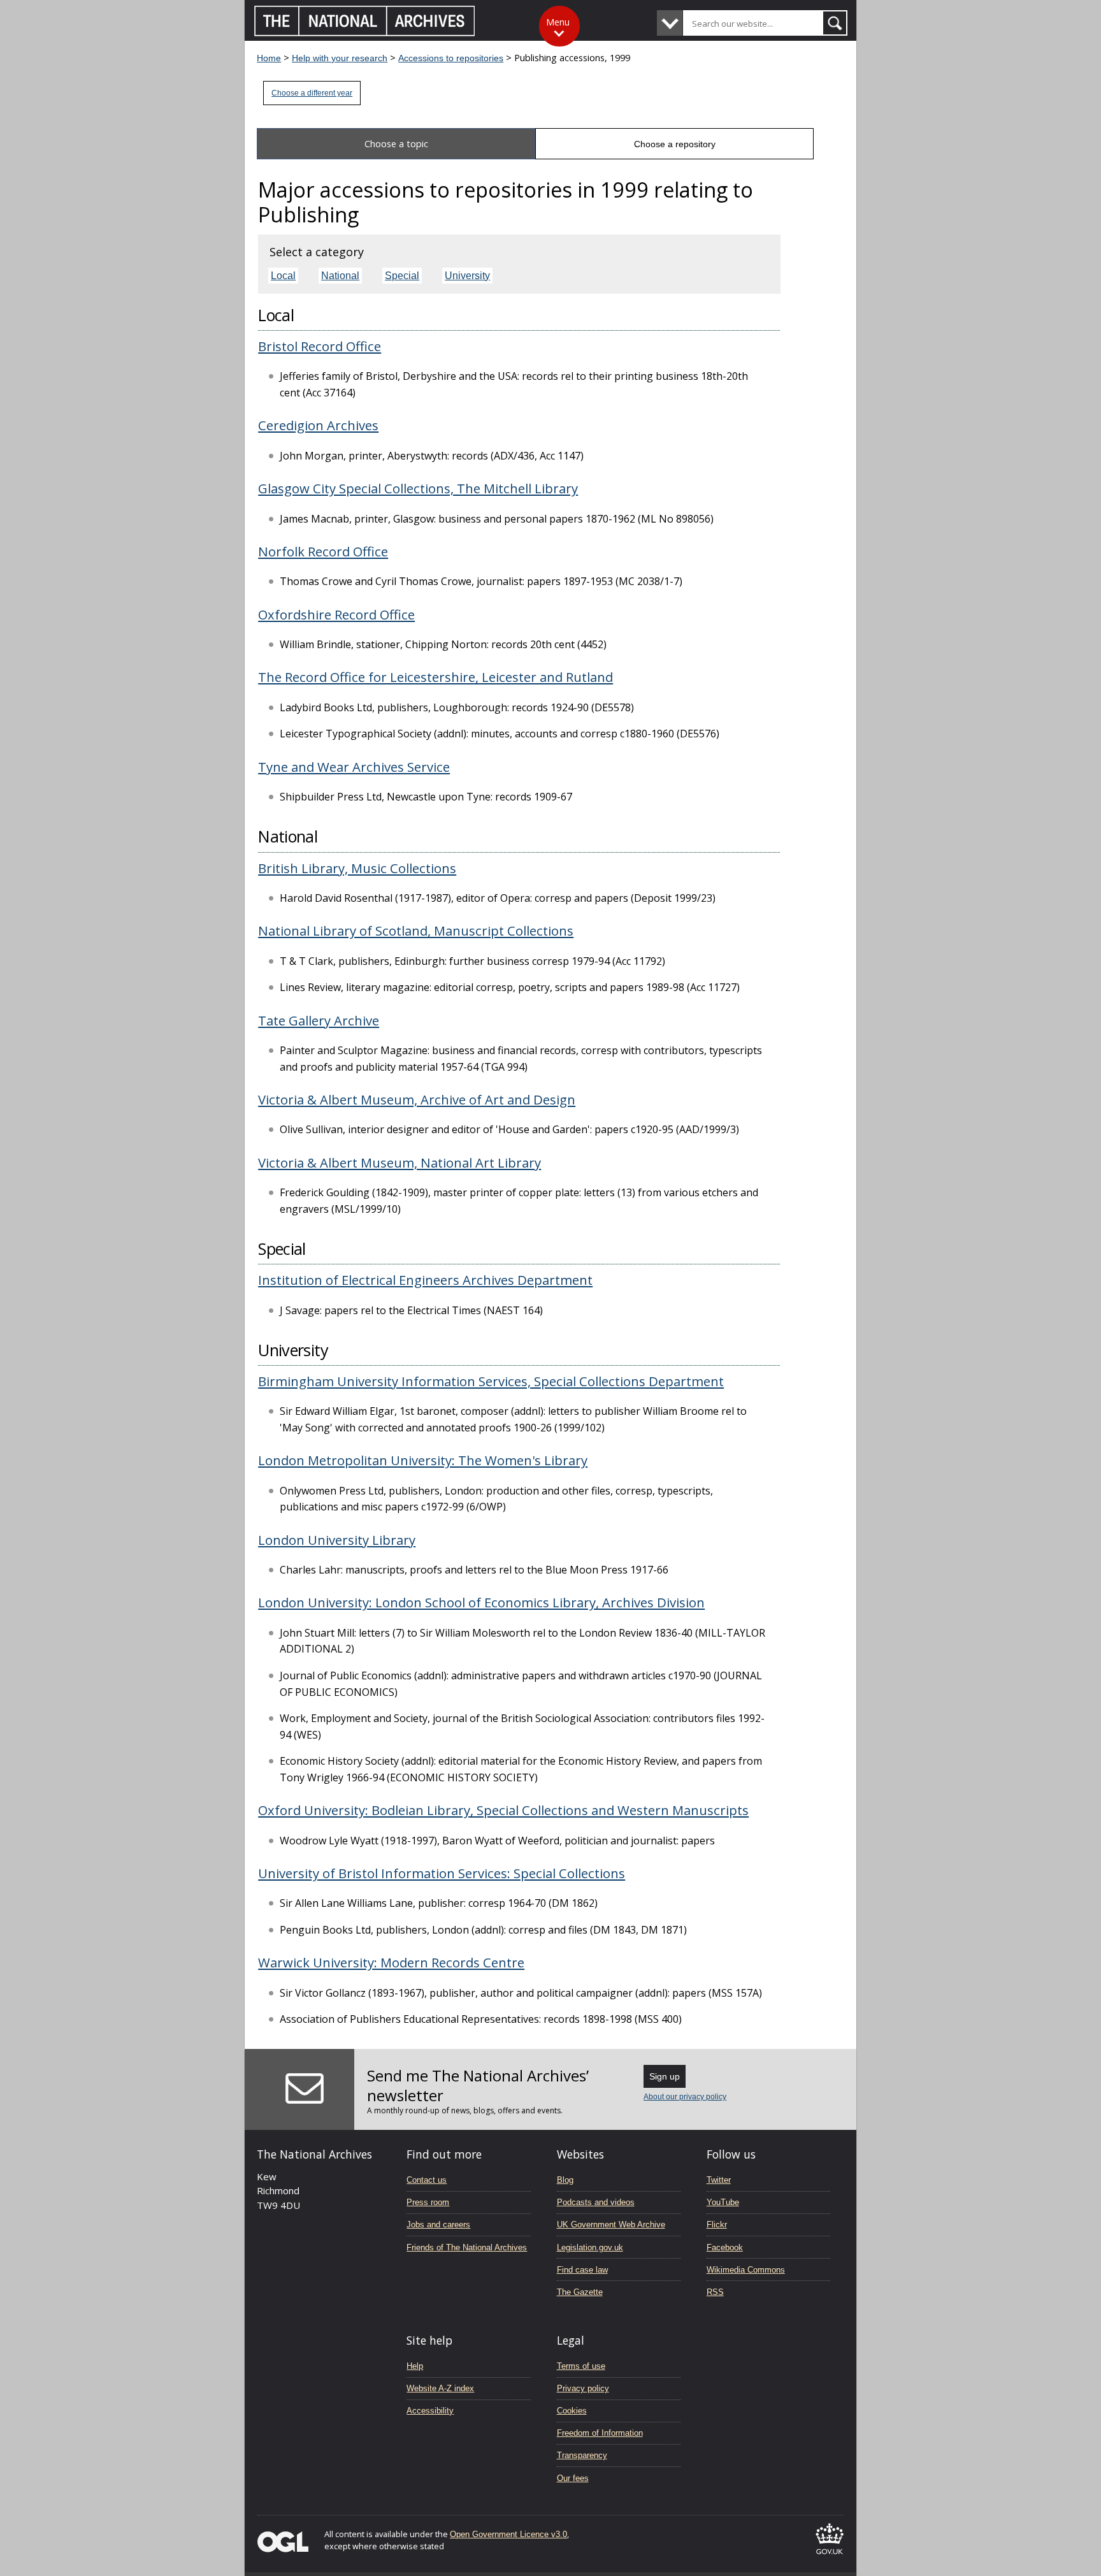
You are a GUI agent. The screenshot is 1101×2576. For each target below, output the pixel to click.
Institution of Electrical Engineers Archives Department (425, 1280)
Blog (565, 2180)
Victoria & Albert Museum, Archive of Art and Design (417, 1099)
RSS (715, 2292)
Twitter (719, 2180)
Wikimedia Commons (746, 2270)
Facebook (725, 2247)
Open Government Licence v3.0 (508, 2534)
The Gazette (580, 2292)
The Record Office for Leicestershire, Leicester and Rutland (435, 677)
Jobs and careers (438, 2225)
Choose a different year (312, 93)
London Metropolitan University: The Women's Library (423, 1460)
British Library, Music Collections (357, 868)
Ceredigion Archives (318, 425)
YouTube (723, 2202)
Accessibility (430, 2411)
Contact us (427, 2180)
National (340, 276)
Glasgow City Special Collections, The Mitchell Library (418, 488)
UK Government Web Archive (611, 2225)
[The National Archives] (365, 33)
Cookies (572, 2411)
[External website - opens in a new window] (830, 2557)
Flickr (717, 2225)
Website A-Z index (440, 2388)
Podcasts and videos (596, 2202)
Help (415, 2366)
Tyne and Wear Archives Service (354, 767)
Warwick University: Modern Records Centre (391, 1962)
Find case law (582, 2270)
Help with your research (340, 58)
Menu (558, 22)
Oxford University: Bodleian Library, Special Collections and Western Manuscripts (503, 1810)
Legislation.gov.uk (590, 2247)
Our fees (573, 2478)
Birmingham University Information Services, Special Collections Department (491, 1381)
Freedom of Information (600, 2433)
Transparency (582, 2455)
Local (283, 276)
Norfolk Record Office (323, 551)
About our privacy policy (685, 2097)
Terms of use (581, 2366)
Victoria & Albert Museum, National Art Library (399, 1162)
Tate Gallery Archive (319, 1020)
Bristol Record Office (320, 346)
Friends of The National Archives (467, 2247)
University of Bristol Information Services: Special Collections (442, 1873)
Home (269, 58)
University (467, 276)
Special (402, 276)
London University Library (337, 1540)
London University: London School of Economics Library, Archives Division (481, 1602)
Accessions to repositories (451, 58)
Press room (428, 2202)
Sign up (665, 2076)
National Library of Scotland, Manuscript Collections (416, 930)
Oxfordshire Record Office (336, 614)
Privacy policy (583, 2388)
